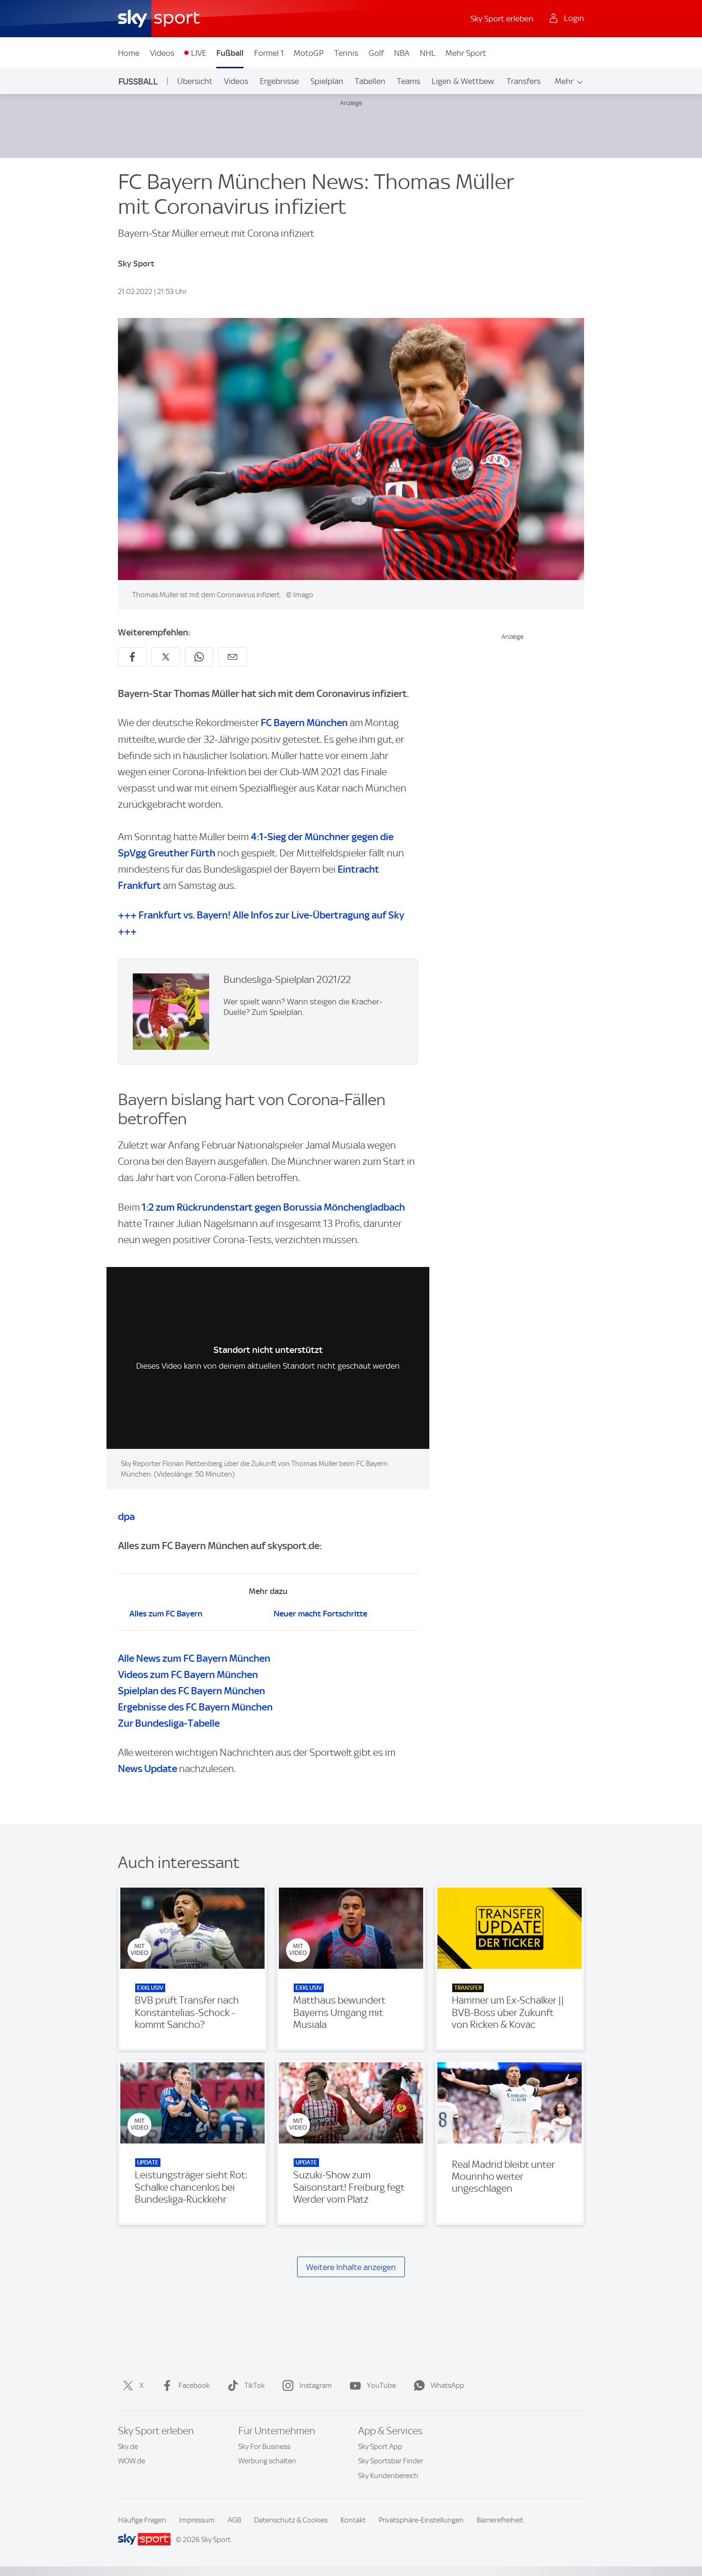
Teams (409, 81)
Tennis (346, 53)
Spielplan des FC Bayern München (191, 1691)
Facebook (194, 2386)
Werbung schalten (267, 2461)
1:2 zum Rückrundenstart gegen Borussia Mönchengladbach (273, 1207)
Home (129, 53)
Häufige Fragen (142, 2520)
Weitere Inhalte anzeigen (351, 2267)
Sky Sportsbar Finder (391, 2461)
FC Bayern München (304, 723)
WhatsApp (447, 2386)
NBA (402, 53)
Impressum (197, 2520)
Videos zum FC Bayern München (188, 1674)
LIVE (199, 53)
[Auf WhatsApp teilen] (199, 657)
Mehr (564, 81)
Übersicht (195, 81)
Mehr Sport (466, 53)
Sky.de (128, 2447)
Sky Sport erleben (502, 19)
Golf (376, 53)
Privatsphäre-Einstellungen (421, 2520)
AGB (234, 2520)
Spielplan (327, 81)
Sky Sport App (380, 2447)
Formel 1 (269, 53)
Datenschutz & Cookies (291, 2520)
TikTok (255, 2386)
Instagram (316, 2386)
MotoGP (309, 53)
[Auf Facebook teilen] (132, 657)
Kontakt (353, 2520)
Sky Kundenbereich (388, 2476)
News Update (148, 1768)
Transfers (524, 81)
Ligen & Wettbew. (463, 81)
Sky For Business (264, 2447)
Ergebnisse (279, 81)
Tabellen (370, 81)
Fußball (230, 53)
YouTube (381, 2386)
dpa (126, 1516)
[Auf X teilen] (166, 657)
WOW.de (132, 2461)
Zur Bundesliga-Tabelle (169, 1723)
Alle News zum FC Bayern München (194, 1658)
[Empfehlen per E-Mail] (233, 657)
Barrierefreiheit (500, 2520)
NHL (428, 53)
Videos (162, 53)
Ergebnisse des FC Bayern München (195, 1707)
